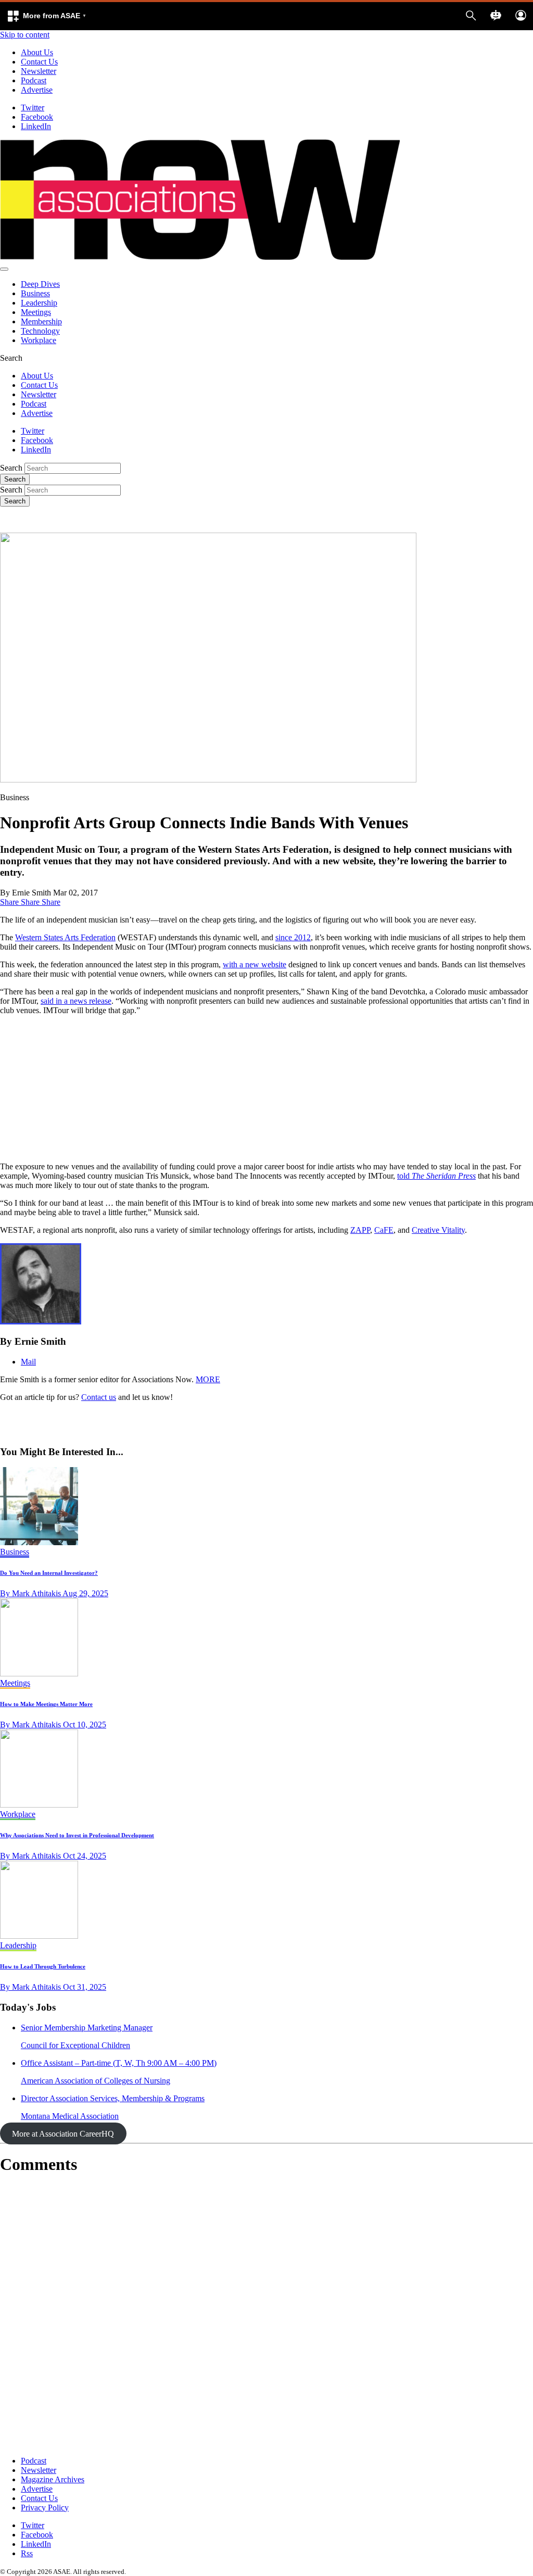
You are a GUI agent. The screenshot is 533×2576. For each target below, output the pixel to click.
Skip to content (25, 35)
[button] (46, 16)
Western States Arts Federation (65, 937)
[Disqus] (266, 2316)
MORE (208, 1379)
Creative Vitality (438, 1230)
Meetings (36, 312)
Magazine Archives (53, 2479)
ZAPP (360, 1230)
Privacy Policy (45, 2508)
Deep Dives (40, 284)
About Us (37, 52)
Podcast (34, 80)
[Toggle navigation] (4, 269)
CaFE (384, 1230)
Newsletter (39, 71)
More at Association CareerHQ (63, 2134)
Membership (41, 321)
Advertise (37, 90)
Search (11, 468)
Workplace (39, 340)
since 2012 (293, 937)
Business (35, 293)
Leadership (39, 303)
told (436, 1176)
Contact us (99, 1397)
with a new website (255, 964)
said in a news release (76, 1001)
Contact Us (39, 62)
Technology (40, 331)
